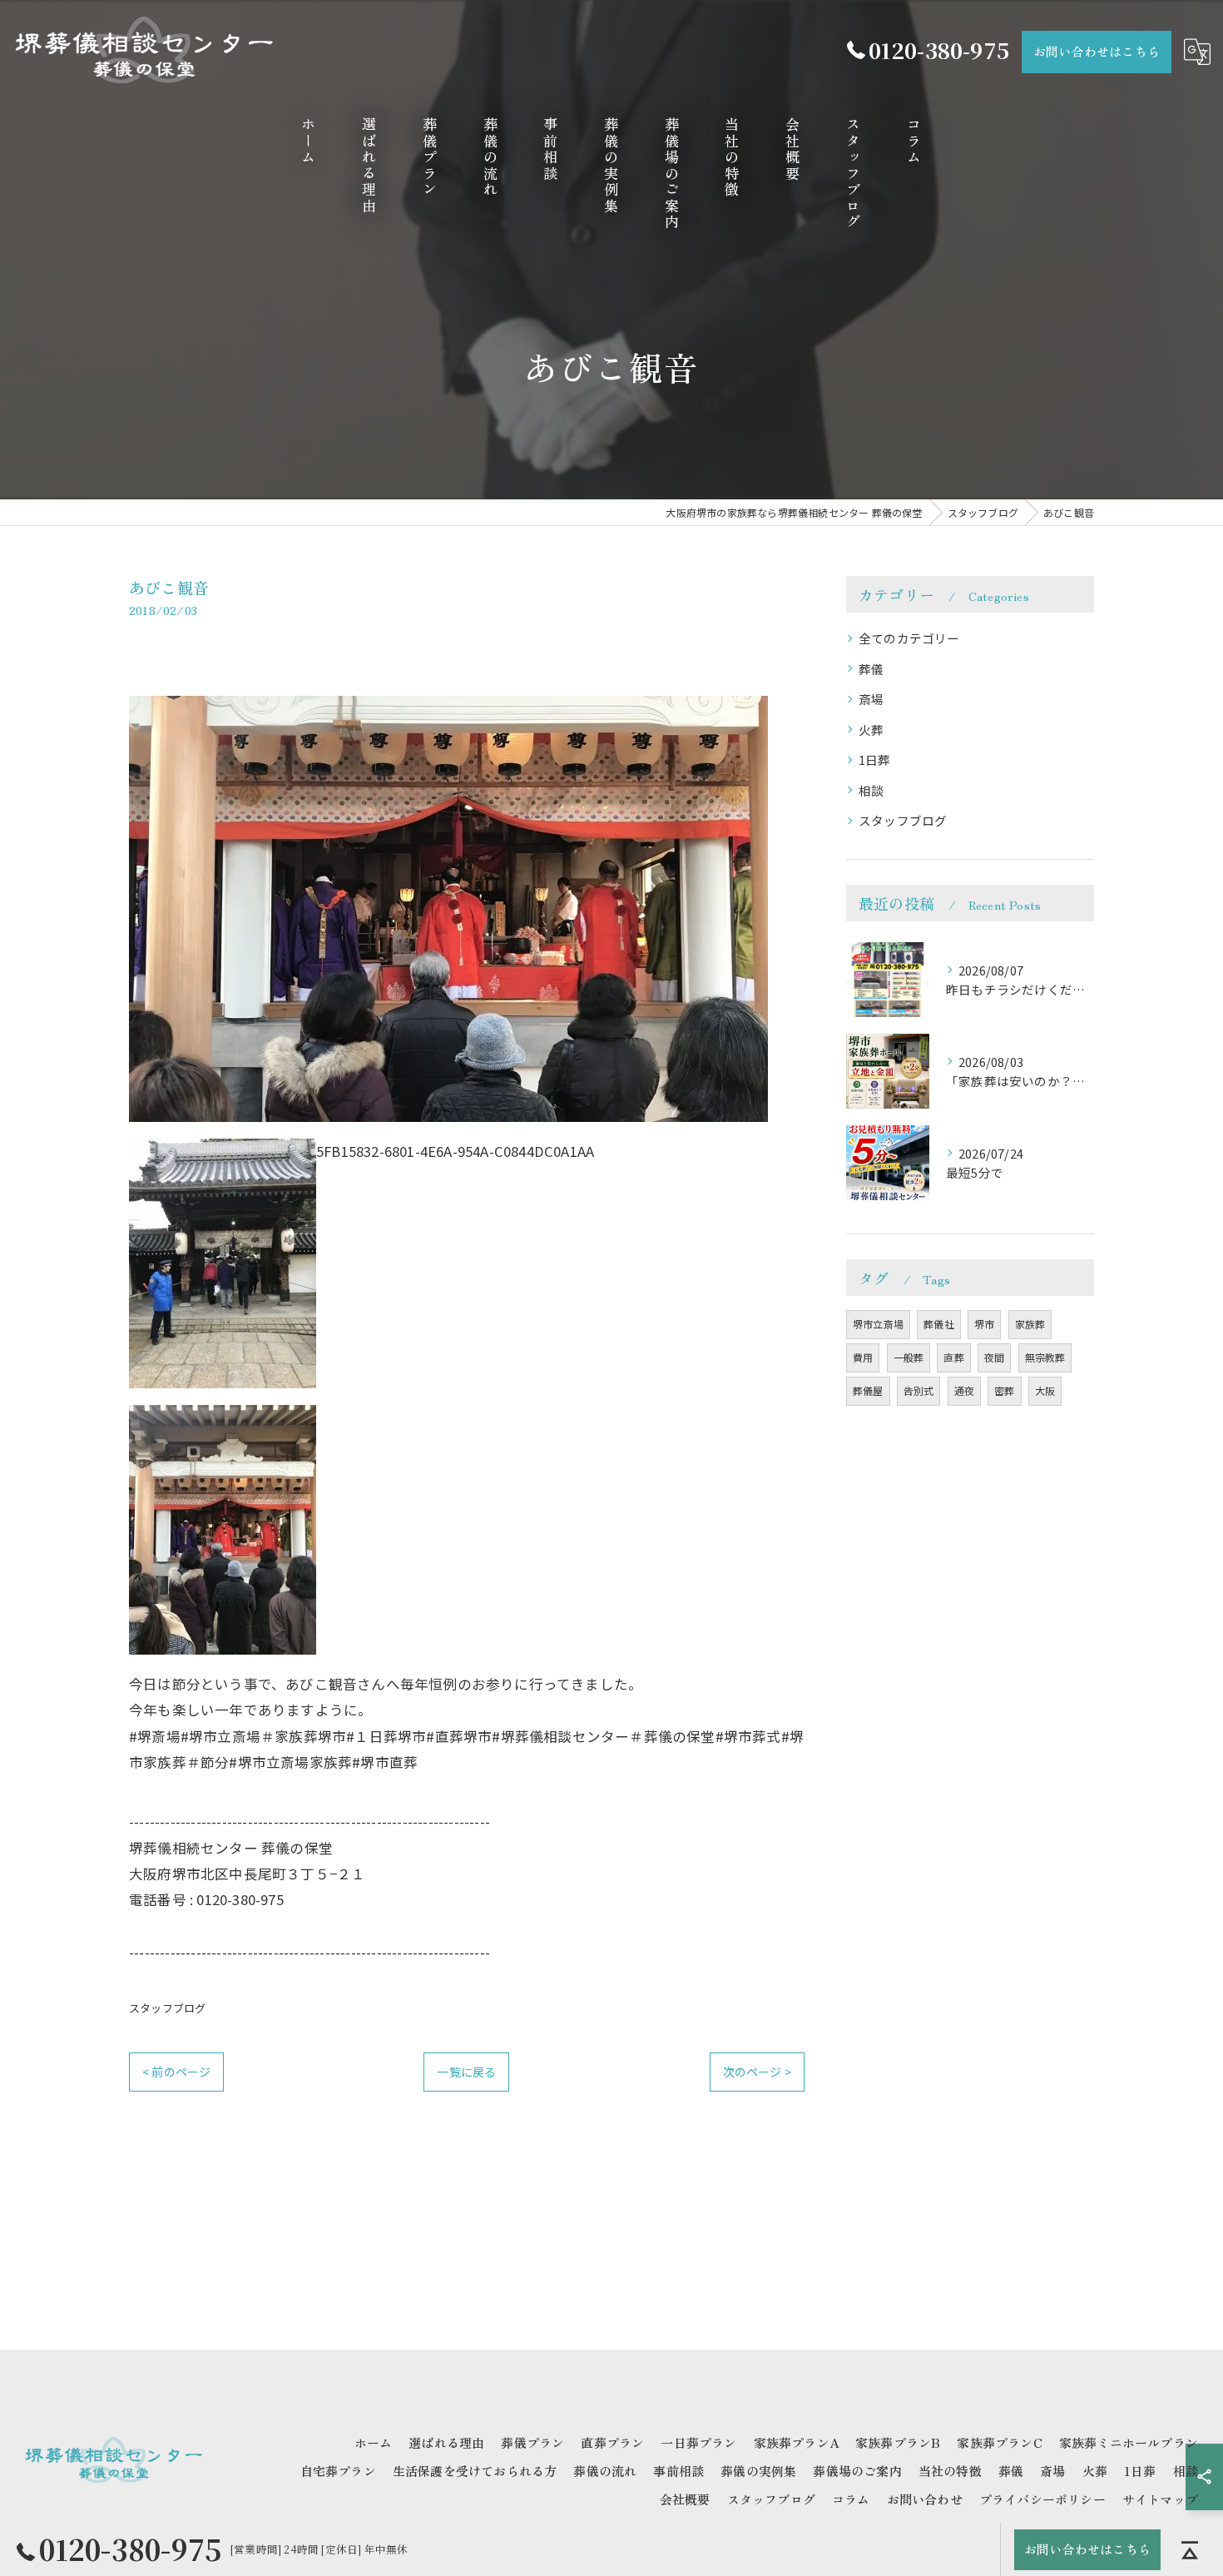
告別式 (919, 1390)
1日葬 (875, 759)
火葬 (871, 730)
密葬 (1004, 1390)
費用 (863, 1357)
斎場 (871, 699)
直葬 (953, 1357)
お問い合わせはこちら (1097, 51)
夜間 (994, 1357)
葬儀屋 (868, 1390)
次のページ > (757, 2072)
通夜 (964, 1390)
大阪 (1045, 1390)
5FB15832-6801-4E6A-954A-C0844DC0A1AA (455, 1151)
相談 (871, 790)
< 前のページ (176, 2072)
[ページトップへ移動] (1190, 2549)
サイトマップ (1160, 2499)
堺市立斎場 (878, 1324)
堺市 (984, 1324)
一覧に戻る (466, 2072)
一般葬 (909, 1357)
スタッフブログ (167, 2008)
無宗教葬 (1045, 1357)
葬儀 (871, 669)
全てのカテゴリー (909, 638)
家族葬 (1030, 1324)
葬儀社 (939, 1324)
